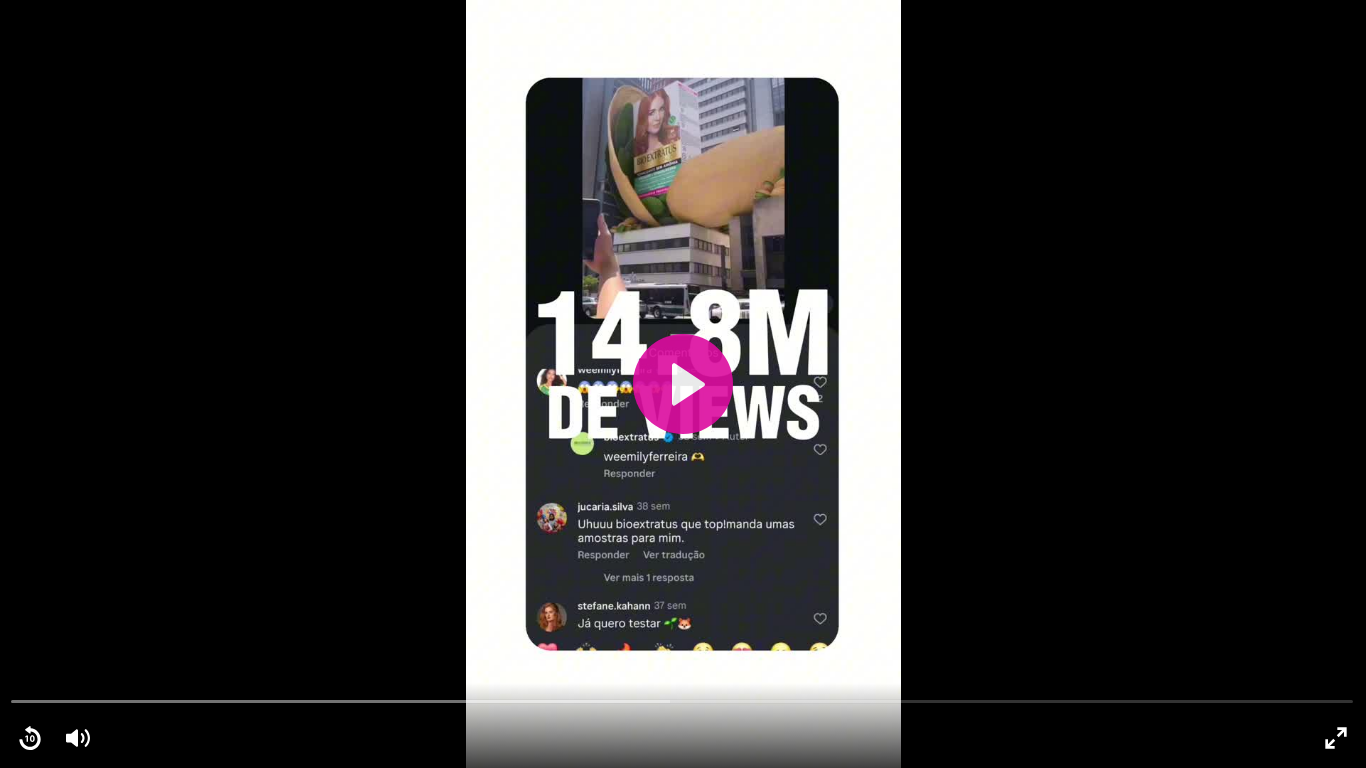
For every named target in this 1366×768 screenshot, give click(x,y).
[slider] (682, 700)
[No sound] (78, 738)
